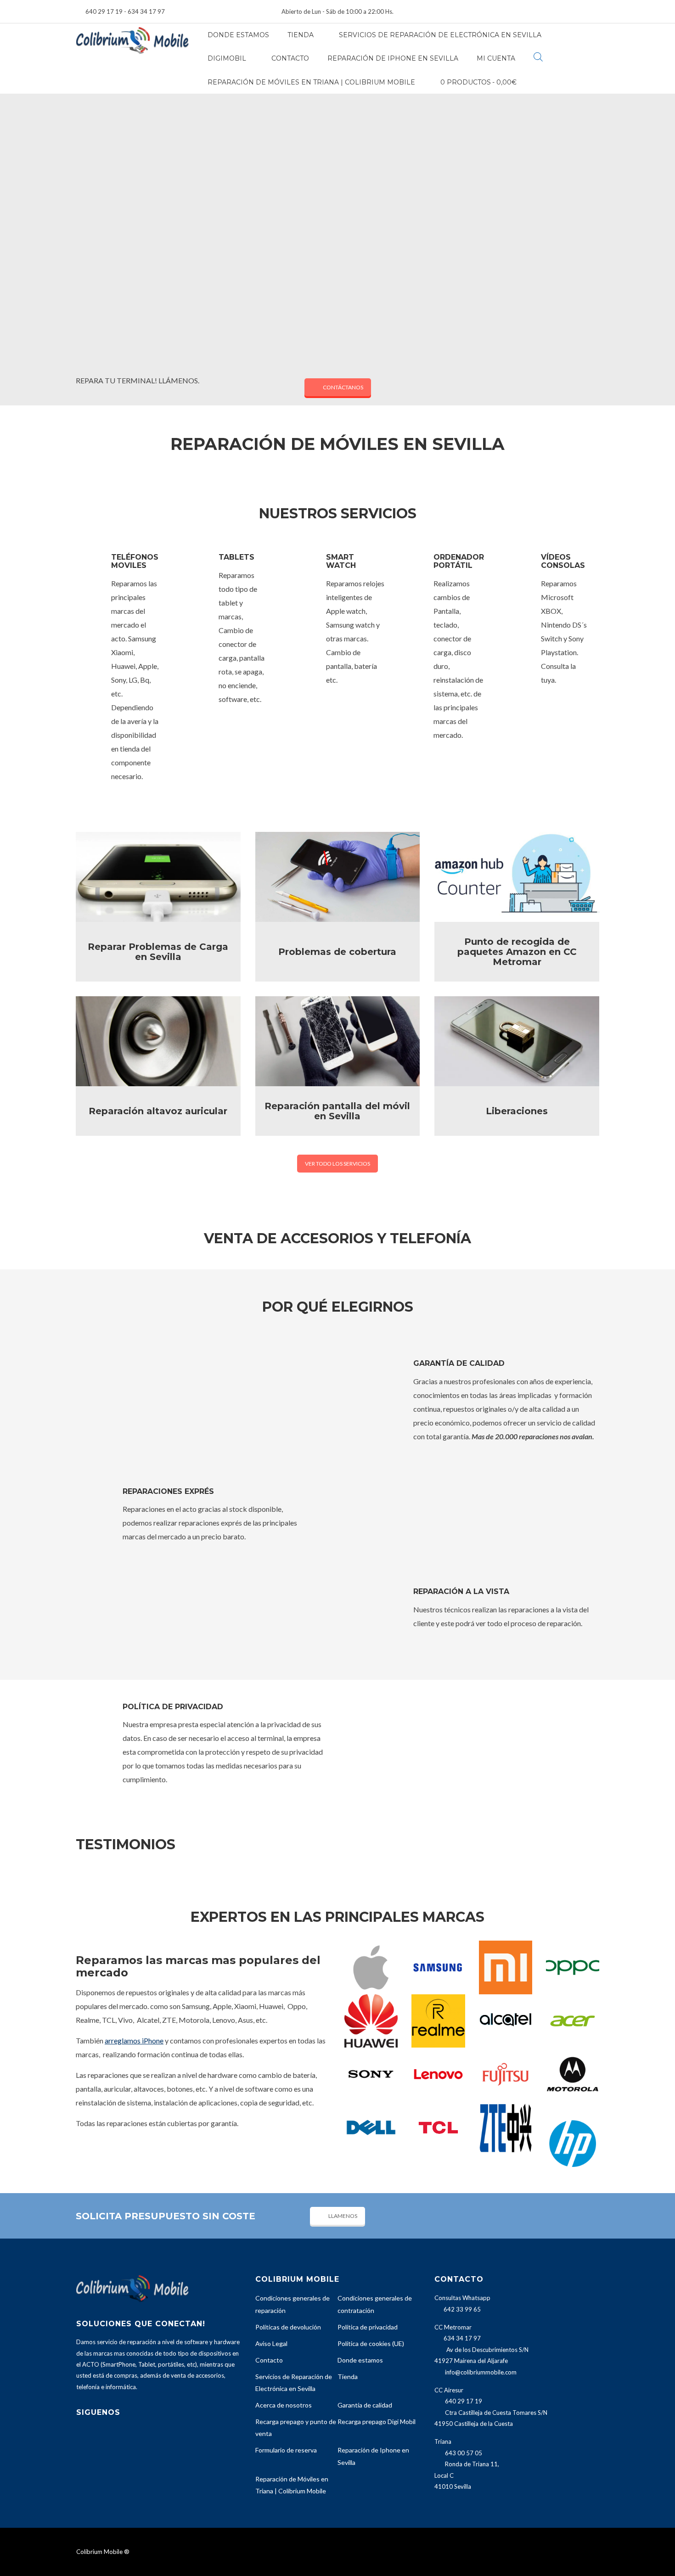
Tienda (301, 35)
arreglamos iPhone (134, 2040)
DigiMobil (227, 58)
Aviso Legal (271, 2343)
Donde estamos (238, 35)
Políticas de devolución (288, 2327)
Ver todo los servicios (337, 1164)
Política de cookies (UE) (371, 2343)
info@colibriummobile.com (481, 2372)
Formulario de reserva (286, 2450)
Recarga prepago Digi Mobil (377, 2422)
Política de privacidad (368, 2327)
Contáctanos (343, 387)
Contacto (290, 58)
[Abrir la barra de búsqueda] (538, 57)
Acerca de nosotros (284, 2405)
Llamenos (343, 2216)
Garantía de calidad (365, 2405)
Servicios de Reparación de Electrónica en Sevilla (440, 35)
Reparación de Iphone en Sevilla (393, 58)
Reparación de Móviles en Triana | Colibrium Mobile (311, 82)
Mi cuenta (496, 58)
